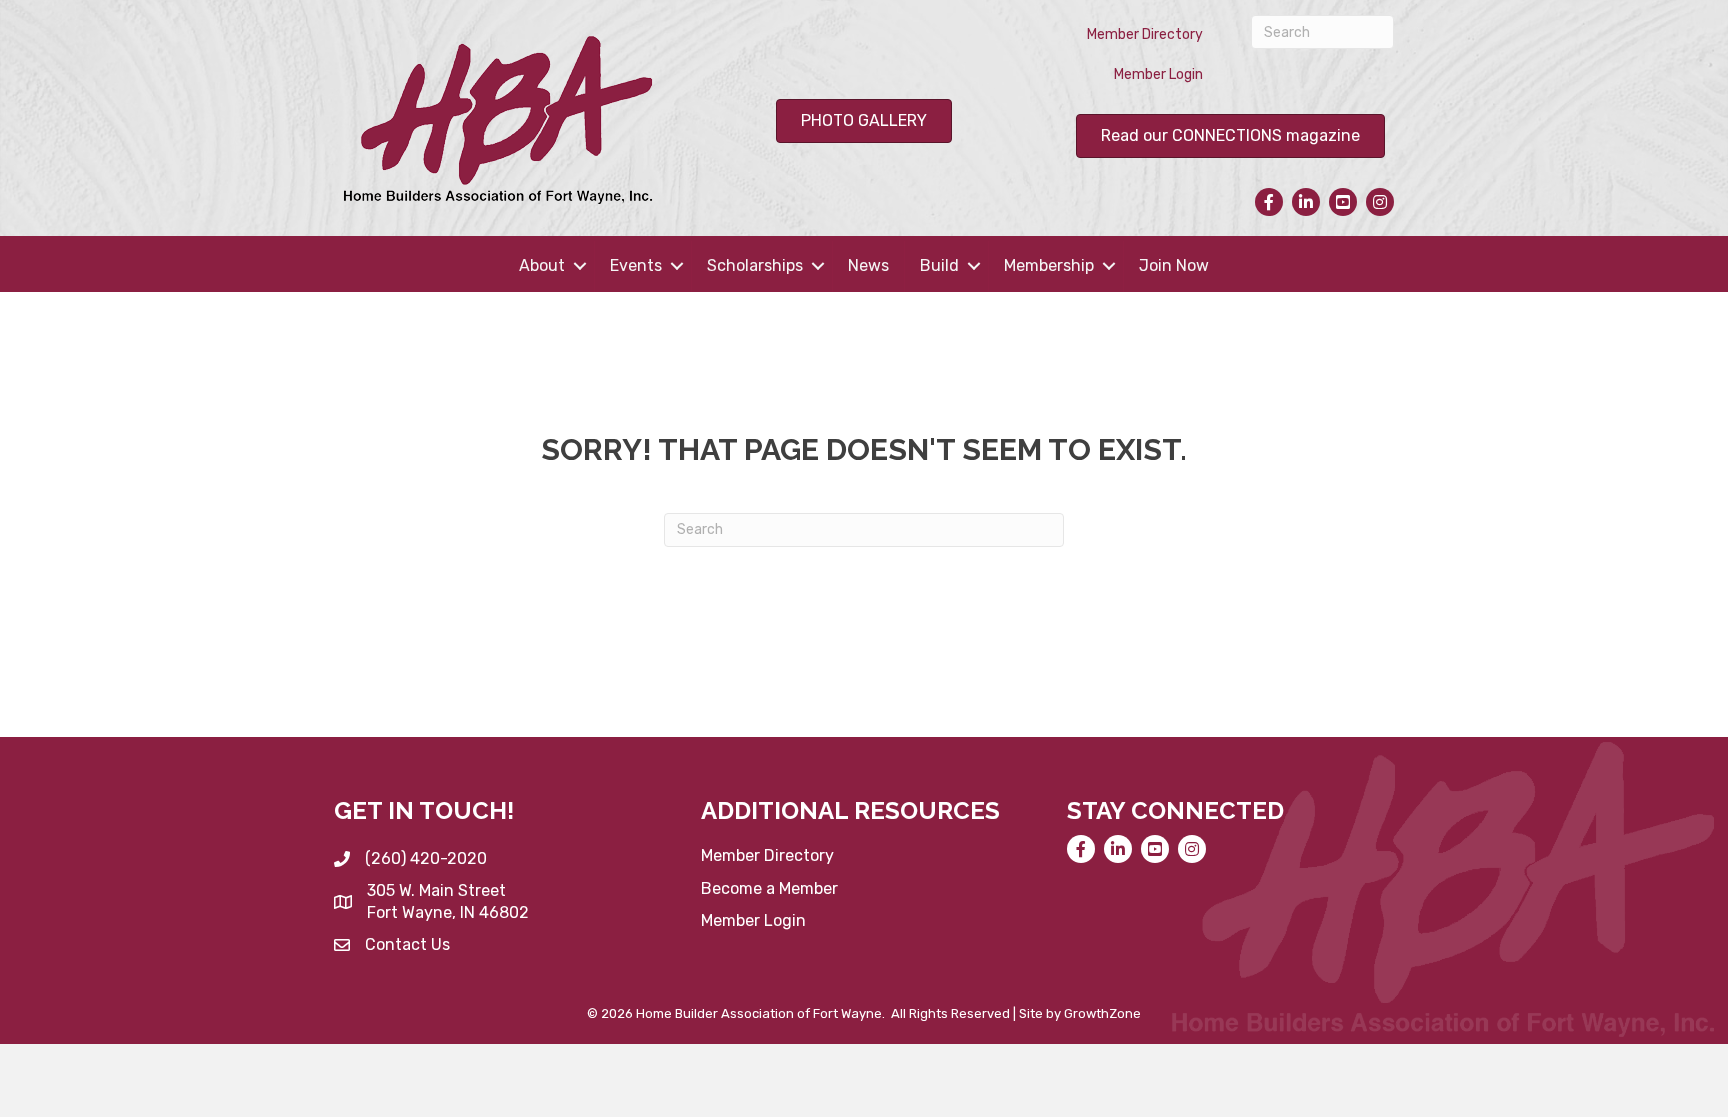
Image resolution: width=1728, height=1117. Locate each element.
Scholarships (755, 265)
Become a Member (769, 888)
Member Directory (1145, 34)
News (868, 265)
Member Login (1158, 74)
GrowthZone (1102, 1013)
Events (636, 265)
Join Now (1174, 265)
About (542, 265)
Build (939, 265)
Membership (1049, 265)
